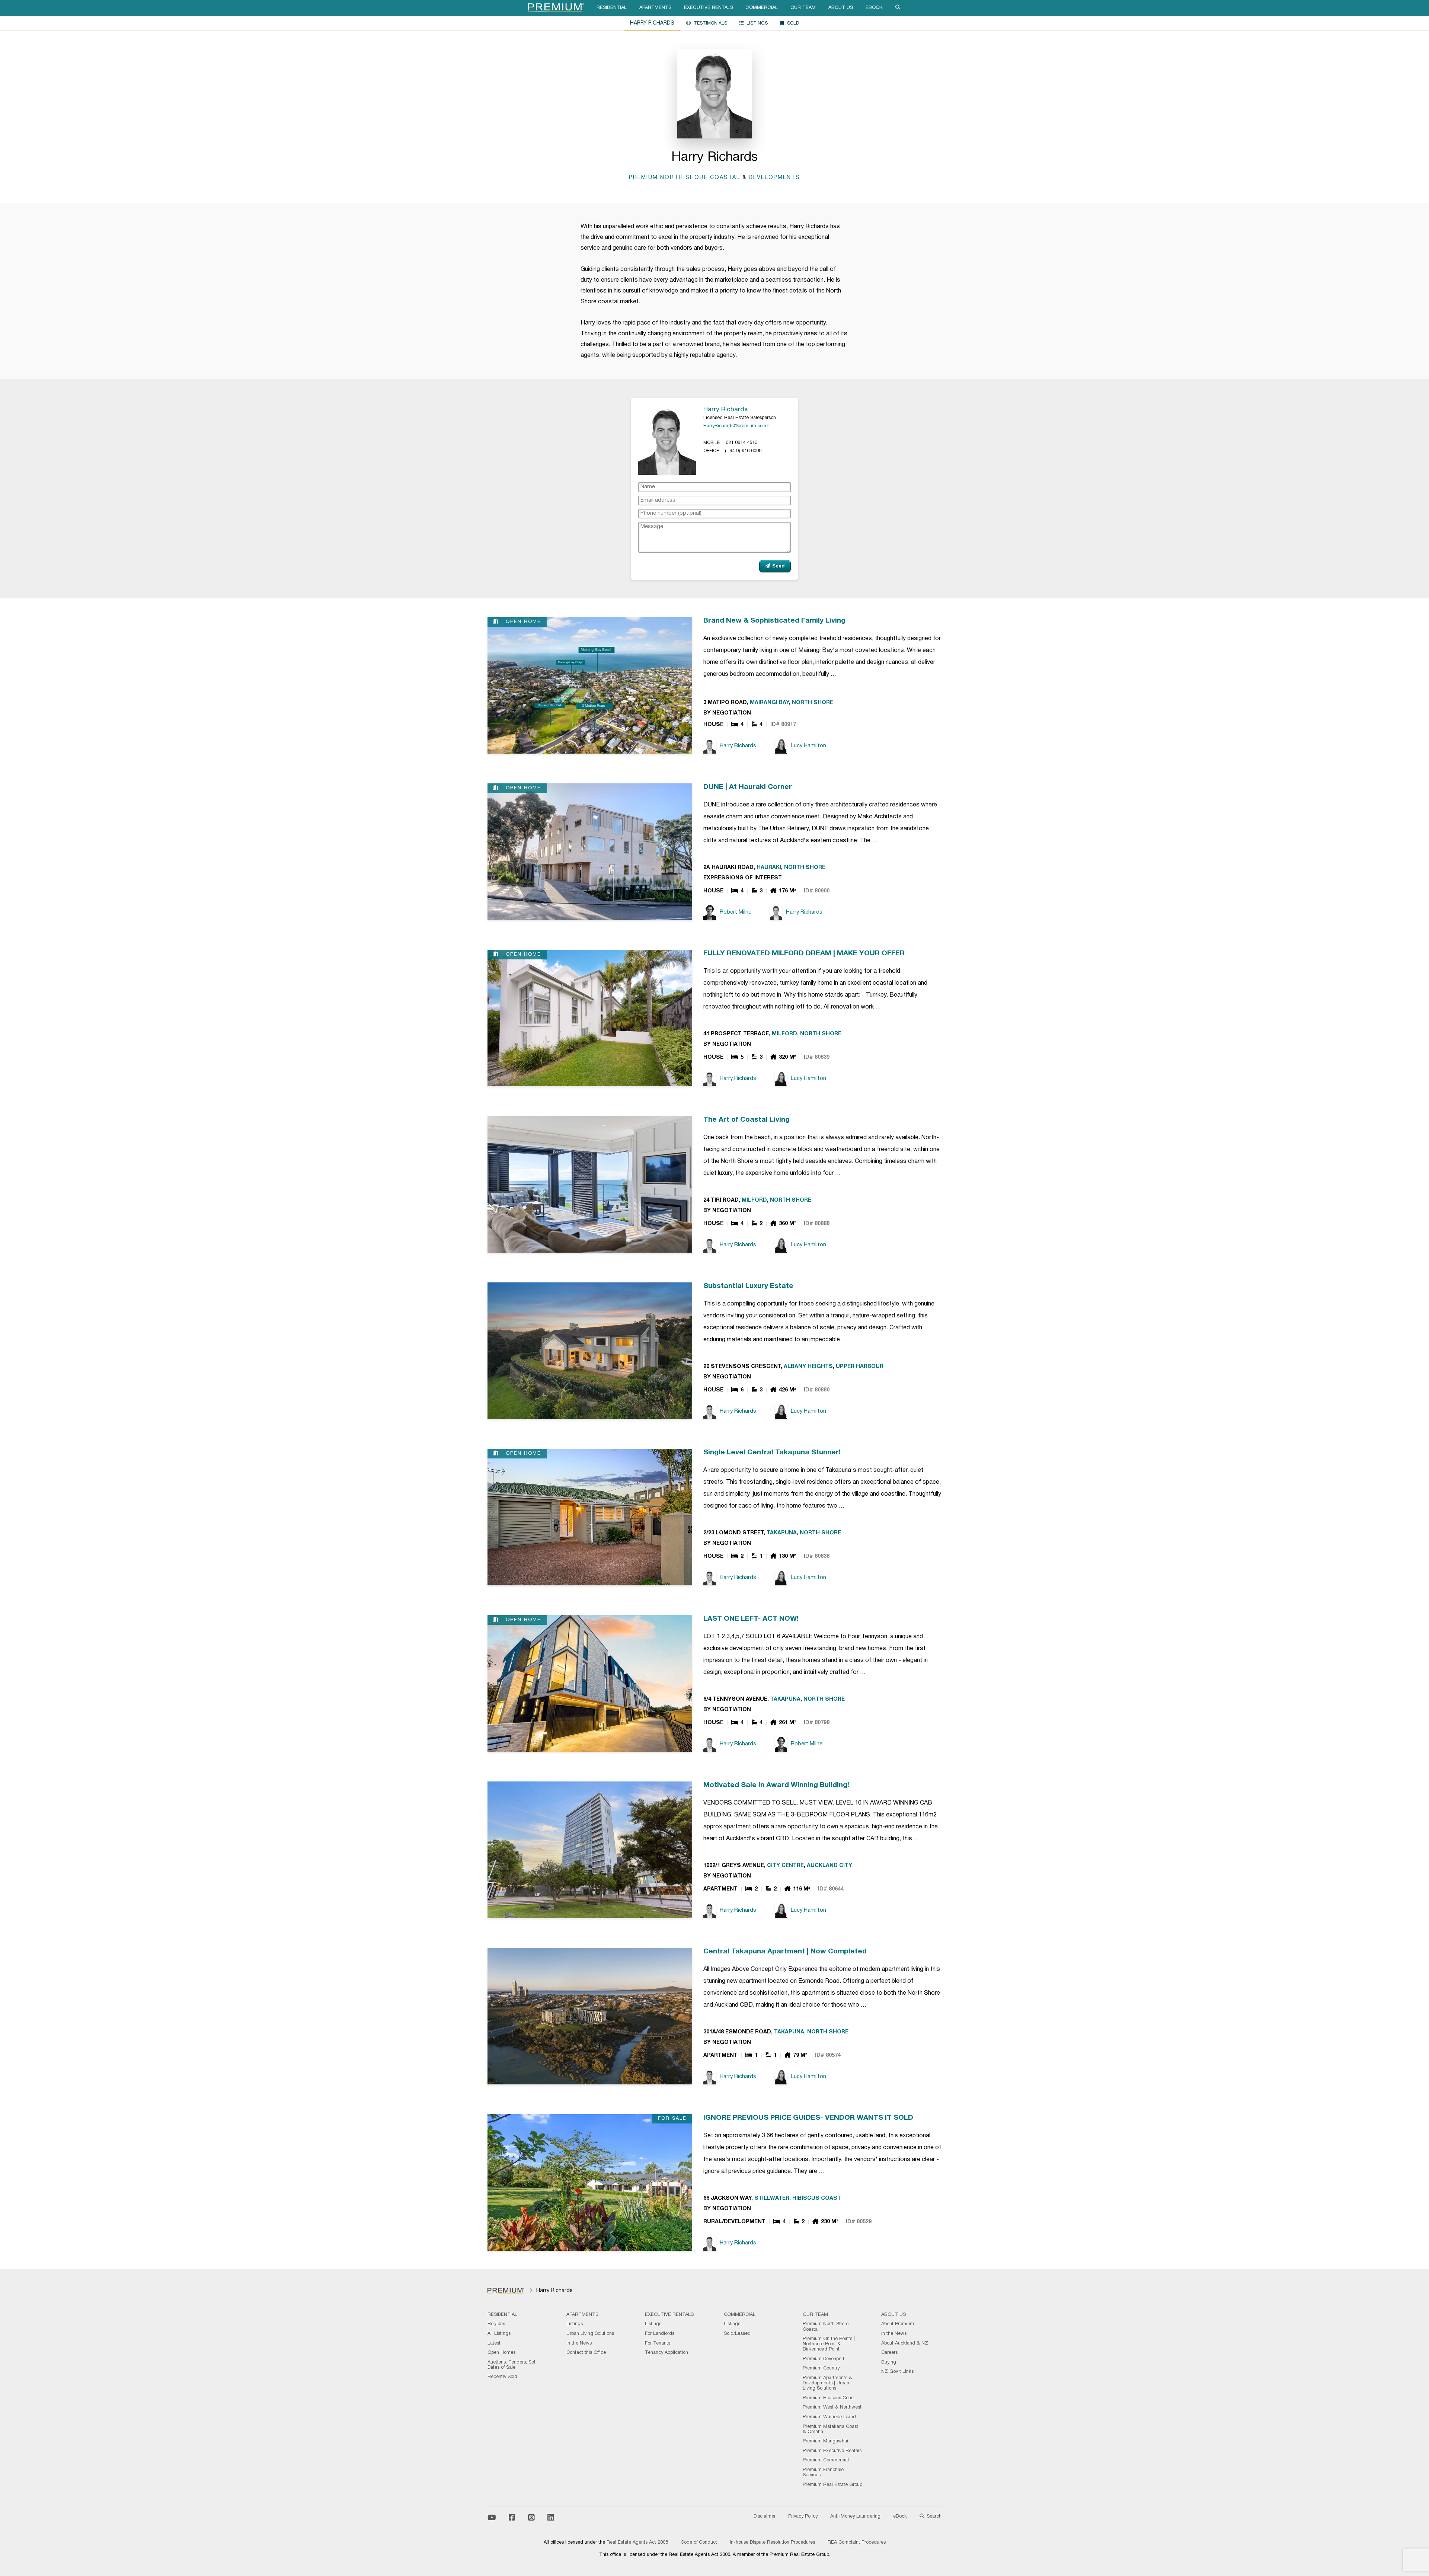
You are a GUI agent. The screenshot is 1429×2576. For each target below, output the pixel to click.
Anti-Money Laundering (855, 2516)
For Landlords (660, 2334)
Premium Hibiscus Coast (829, 2398)
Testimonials (710, 23)
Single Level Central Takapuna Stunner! (772, 1452)
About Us (841, 8)
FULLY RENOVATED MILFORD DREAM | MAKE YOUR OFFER (804, 953)
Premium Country (821, 2368)
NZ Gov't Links (897, 2372)
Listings (757, 23)
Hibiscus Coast (817, 2198)
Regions (496, 2324)
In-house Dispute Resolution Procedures (772, 2543)
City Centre (785, 1866)
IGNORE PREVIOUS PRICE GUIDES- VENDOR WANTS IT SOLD (808, 2118)
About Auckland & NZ (905, 2343)
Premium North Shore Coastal (685, 178)
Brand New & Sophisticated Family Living (774, 621)
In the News (579, 2343)
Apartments (655, 8)
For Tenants (658, 2343)
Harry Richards (725, 409)
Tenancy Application (666, 2353)
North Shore (813, 703)
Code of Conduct (699, 2543)
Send (779, 566)
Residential (612, 8)
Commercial (762, 8)
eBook (874, 8)
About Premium (898, 2324)
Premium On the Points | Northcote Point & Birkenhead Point (829, 2344)
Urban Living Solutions (590, 2334)
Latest (494, 2343)
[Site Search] (898, 8)
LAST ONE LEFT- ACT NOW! (751, 1619)
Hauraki (769, 868)
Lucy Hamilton (808, 746)
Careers (889, 2353)
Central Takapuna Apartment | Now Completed (785, 1952)
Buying (889, 2362)
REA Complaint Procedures (857, 2543)
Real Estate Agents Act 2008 (637, 2543)
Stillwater (772, 2198)
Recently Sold (502, 2377)
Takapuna (782, 1533)
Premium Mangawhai (825, 2441)
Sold (793, 23)
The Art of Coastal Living (747, 1120)
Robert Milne (736, 912)
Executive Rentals (709, 8)
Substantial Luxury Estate (748, 1286)
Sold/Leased (737, 2334)
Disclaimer (765, 2516)
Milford (784, 1034)
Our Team (803, 8)
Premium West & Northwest (832, 2407)
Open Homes (501, 2353)
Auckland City (829, 1866)
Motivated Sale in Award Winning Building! (776, 1785)
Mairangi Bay (769, 703)
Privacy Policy (803, 2516)
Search (934, 2516)
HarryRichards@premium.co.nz (736, 426)
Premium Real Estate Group (832, 2485)
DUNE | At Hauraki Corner (748, 787)
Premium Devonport (824, 2359)
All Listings (499, 2334)
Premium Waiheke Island (829, 2417)
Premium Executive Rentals (832, 2451)
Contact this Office (586, 2353)
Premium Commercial (826, 2460)
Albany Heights (808, 1367)
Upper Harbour (860, 1367)
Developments (774, 178)
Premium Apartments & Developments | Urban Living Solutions (827, 2383)
